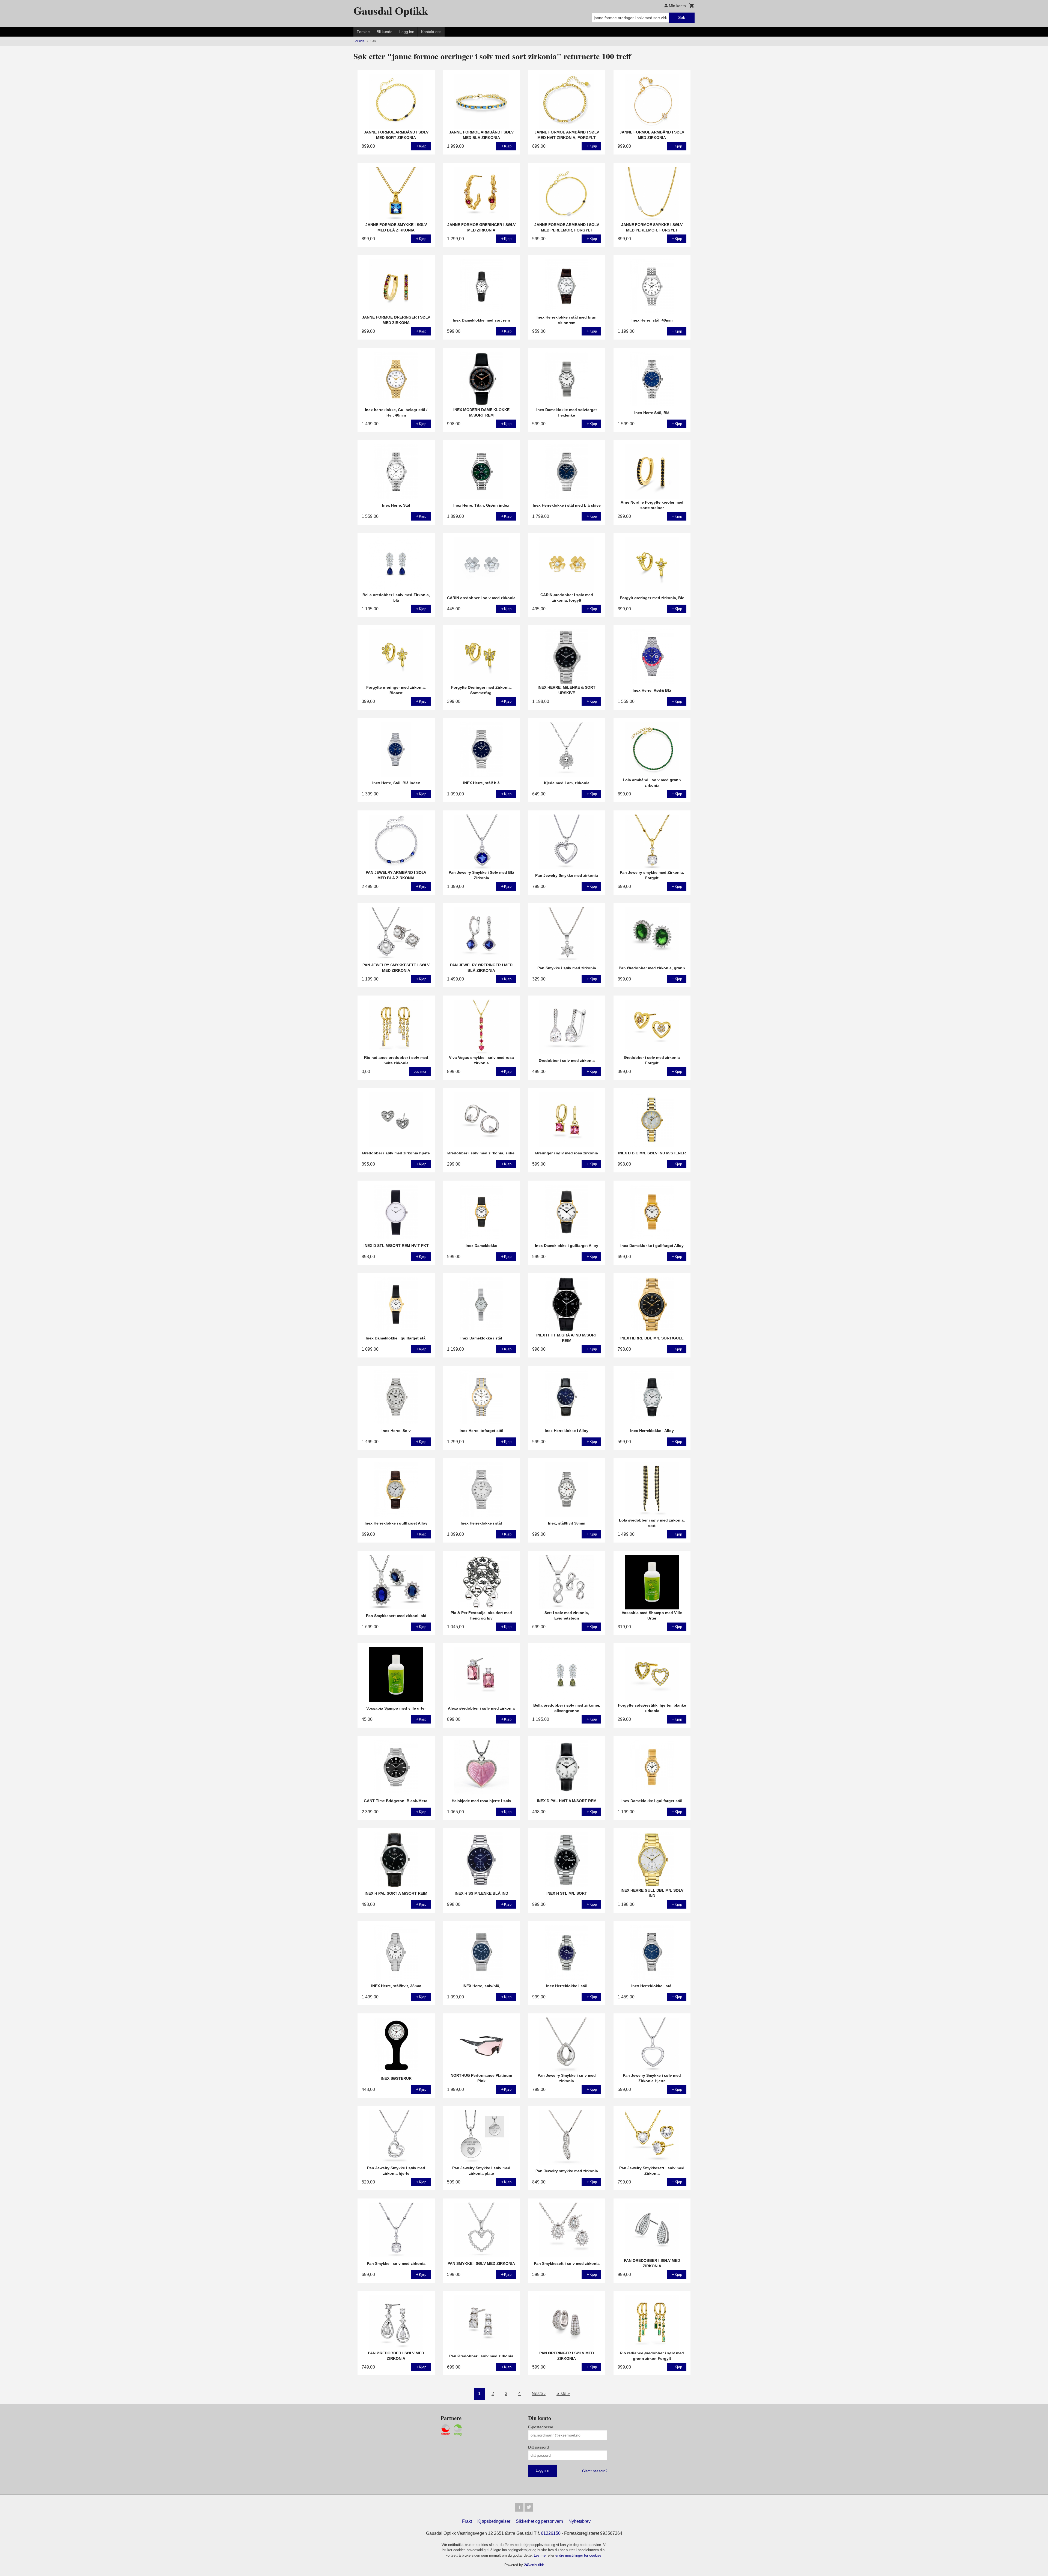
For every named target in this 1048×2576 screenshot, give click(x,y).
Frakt (467, 2521)
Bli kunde (385, 32)
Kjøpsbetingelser (494, 2521)
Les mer (541, 2555)
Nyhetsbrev (580, 2521)
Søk (682, 17)
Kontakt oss (431, 32)
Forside (363, 32)
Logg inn (407, 32)
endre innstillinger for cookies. (579, 2555)
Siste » (563, 2394)
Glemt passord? (595, 2471)
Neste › (539, 2394)
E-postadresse (541, 2427)
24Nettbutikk (534, 2565)
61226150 (551, 2533)
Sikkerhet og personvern (539, 2521)
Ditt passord (538, 2447)
